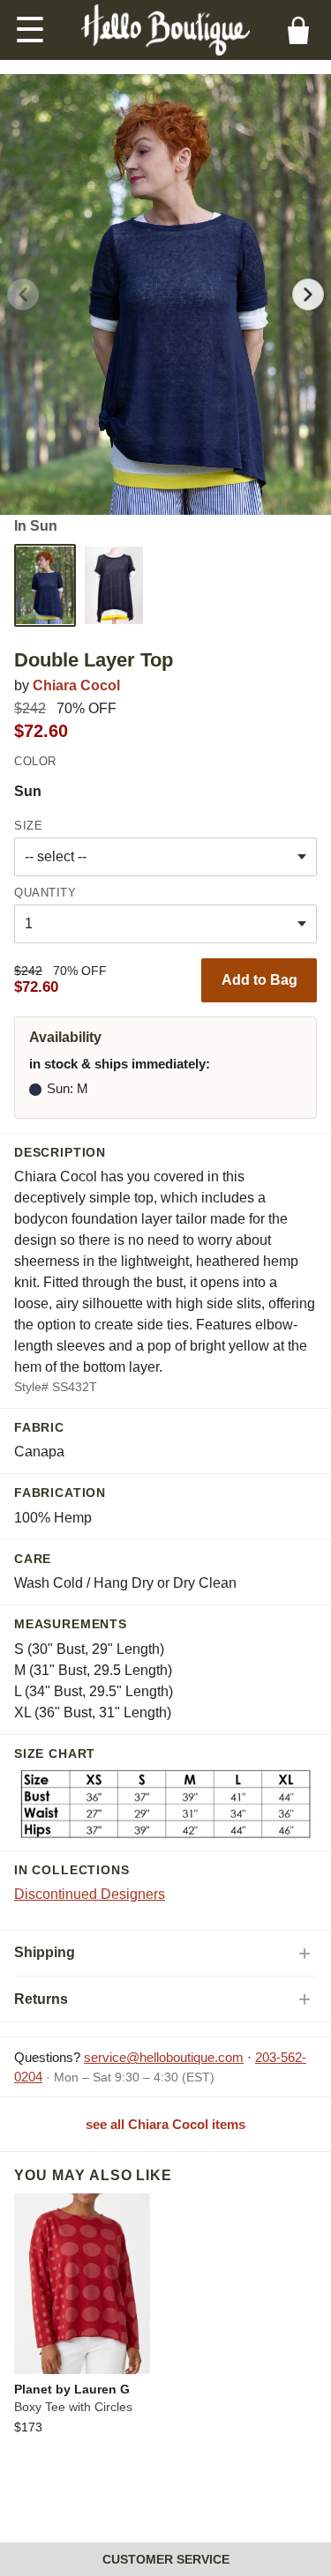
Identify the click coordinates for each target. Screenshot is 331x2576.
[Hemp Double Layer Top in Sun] (45, 585)
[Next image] (308, 294)
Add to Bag (260, 980)
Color (35, 761)
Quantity (45, 893)
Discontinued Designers (90, 1894)
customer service (166, 2559)
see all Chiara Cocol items (165, 2124)
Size (28, 826)
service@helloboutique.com (164, 2057)
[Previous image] (23, 294)
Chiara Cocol (76, 685)
